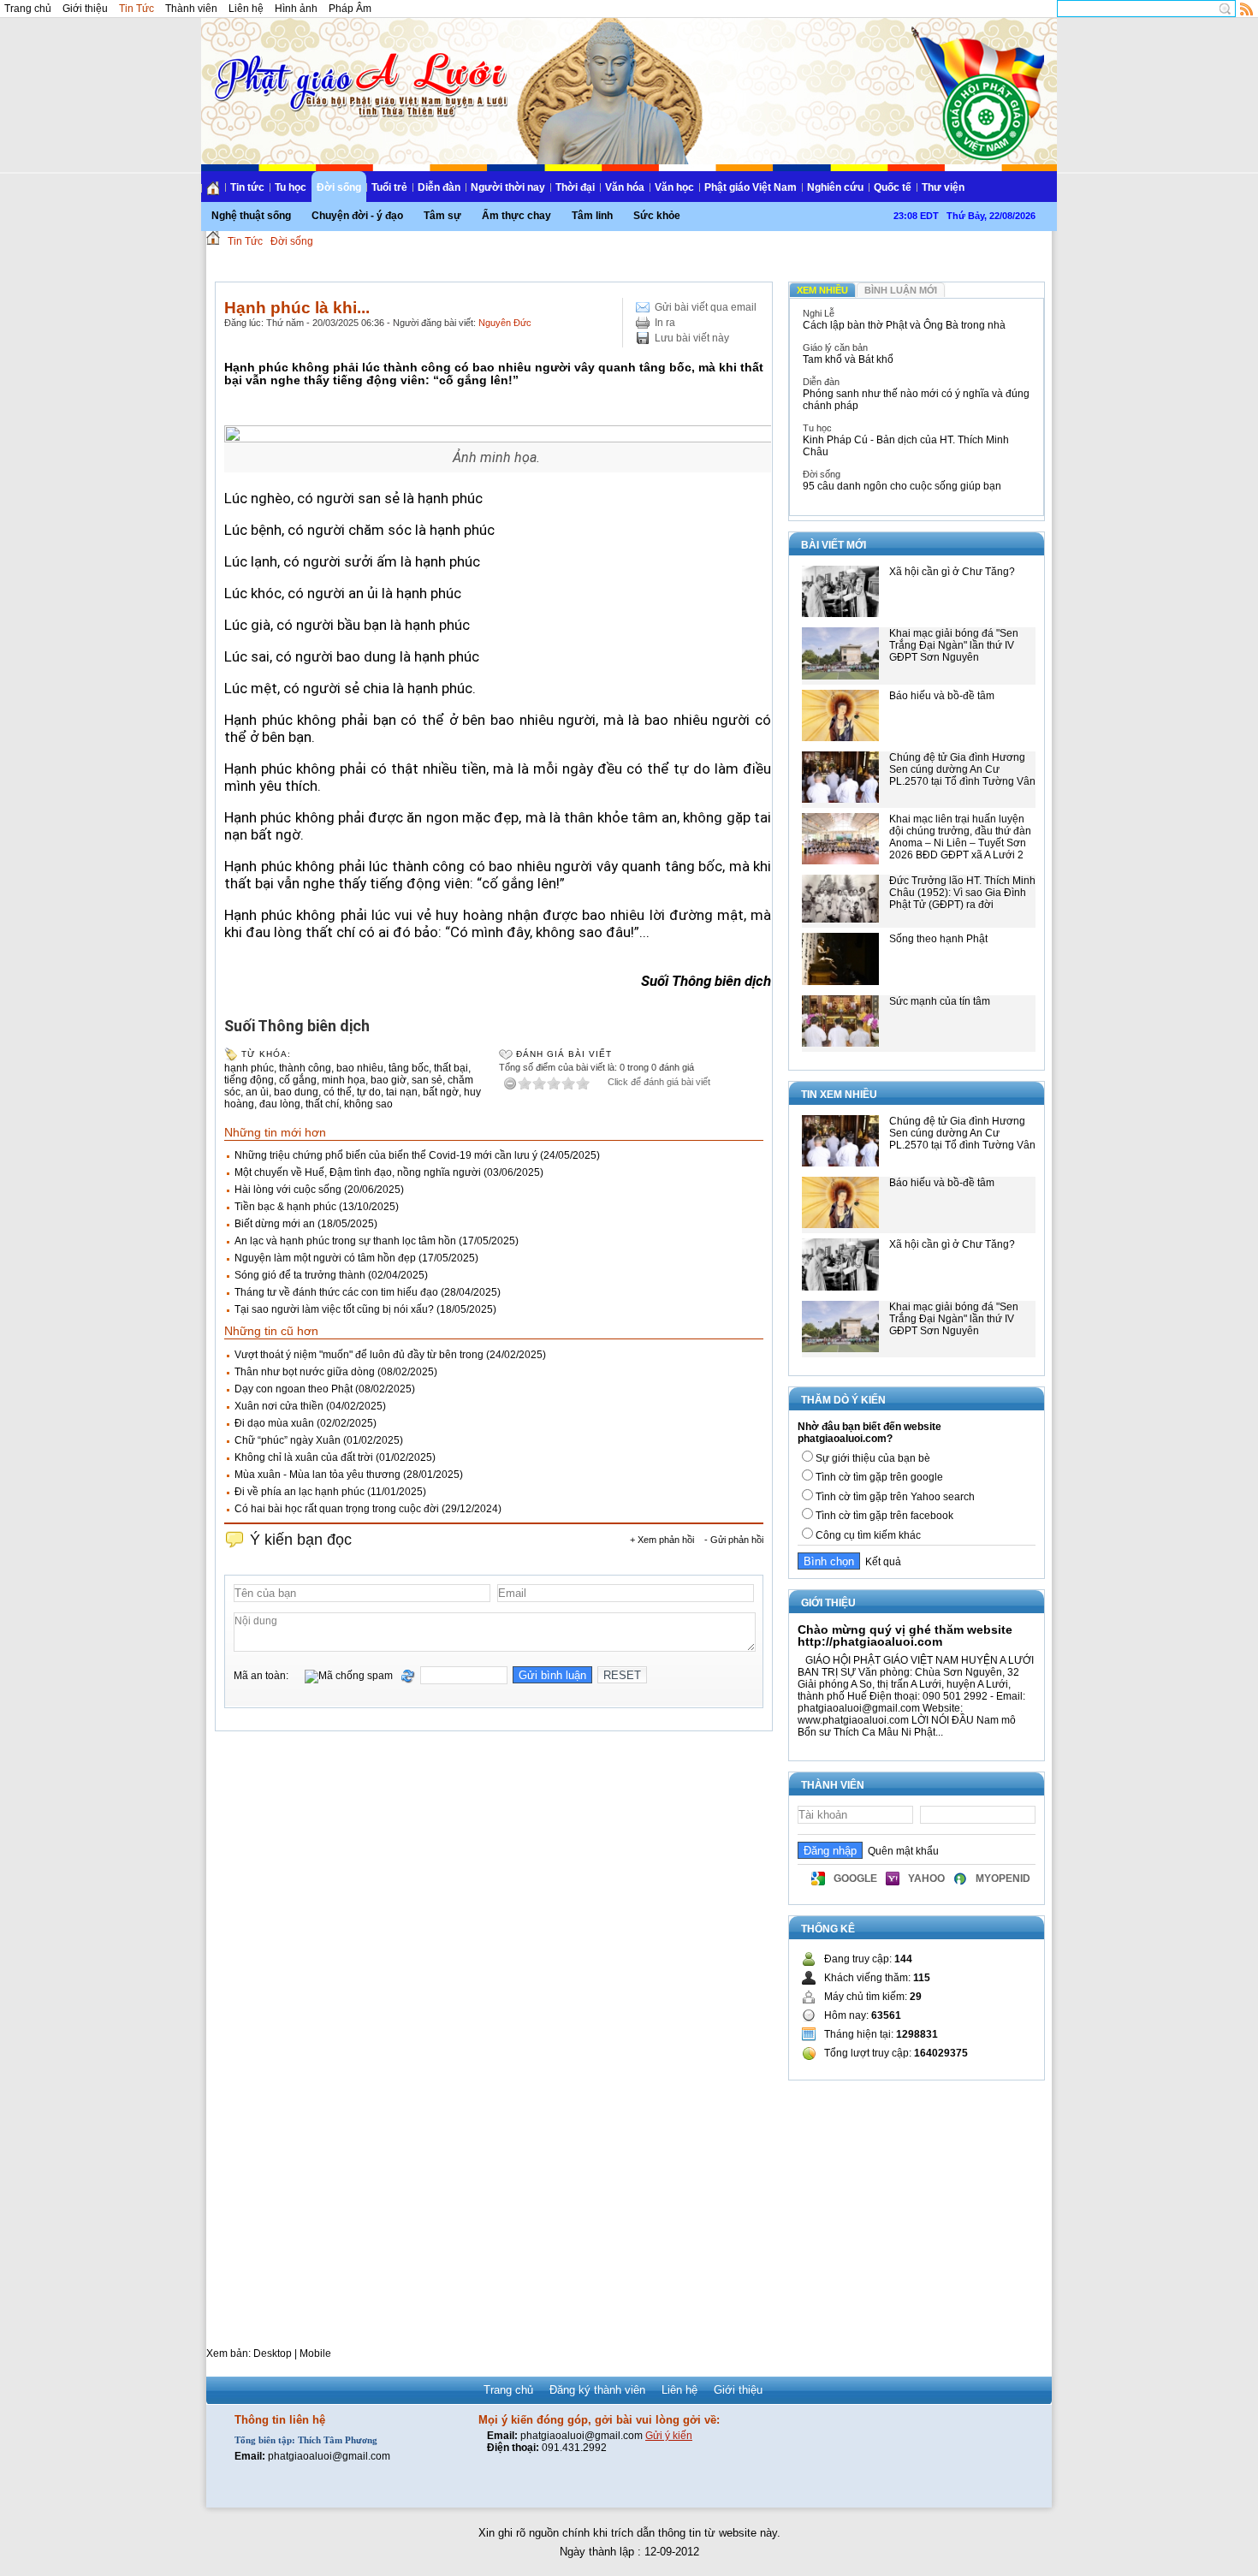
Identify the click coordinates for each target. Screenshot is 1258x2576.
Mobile (315, 2353)
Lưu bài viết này (692, 338)
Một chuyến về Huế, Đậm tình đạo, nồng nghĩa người (358, 1172)
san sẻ (427, 1080)
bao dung (296, 1092)
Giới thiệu (85, 9)
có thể (338, 1092)
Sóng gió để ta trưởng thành (300, 1275)
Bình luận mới (901, 290)
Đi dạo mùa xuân (274, 1423)
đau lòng (280, 1104)
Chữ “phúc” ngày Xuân (288, 1440)
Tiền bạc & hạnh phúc (285, 1207)
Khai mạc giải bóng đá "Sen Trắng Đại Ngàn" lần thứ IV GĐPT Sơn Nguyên (954, 645)
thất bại (451, 1068)
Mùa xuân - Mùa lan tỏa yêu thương (317, 1475)
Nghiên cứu (835, 187)
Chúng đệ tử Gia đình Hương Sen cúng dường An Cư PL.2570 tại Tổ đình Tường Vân (962, 769)
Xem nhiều (822, 290)
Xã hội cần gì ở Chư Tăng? (952, 572)
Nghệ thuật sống (251, 216)
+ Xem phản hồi (662, 1540)
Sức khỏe (657, 216)
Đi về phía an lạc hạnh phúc (300, 1492)
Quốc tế (893, 187)
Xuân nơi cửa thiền (279, 1406)
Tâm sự (442, 216)
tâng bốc (409, 1068)
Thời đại (575, 187)
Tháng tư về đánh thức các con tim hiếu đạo (336, 1292)
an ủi (257, 1092)
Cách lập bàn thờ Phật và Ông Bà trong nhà (904, 325)
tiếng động (249, 1080)
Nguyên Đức (505, 323)
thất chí (322, 1104)
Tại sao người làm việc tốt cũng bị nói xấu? (334, 1309)
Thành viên (191, 9)
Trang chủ (28, 9)
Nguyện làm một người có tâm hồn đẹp (325, 1258)
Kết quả (881, 1562)
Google (855, 1879)
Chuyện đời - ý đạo (357, 216)
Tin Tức (136, 9)
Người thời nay (508, 187)
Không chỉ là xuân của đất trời (304, 1457)
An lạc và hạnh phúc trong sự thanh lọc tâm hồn (345, 1241)
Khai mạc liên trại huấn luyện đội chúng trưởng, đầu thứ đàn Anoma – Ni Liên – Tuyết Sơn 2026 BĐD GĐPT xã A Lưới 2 (960, 837)
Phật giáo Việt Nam (751, 187)
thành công (305, 1068)
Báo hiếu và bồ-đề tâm (942, 696)
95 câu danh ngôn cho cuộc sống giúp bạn (902, 486)
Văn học (674, 187)
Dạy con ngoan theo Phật (294, 1389)
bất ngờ (441, 1092)
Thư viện (943, 187)
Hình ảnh (296, 9)
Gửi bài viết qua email (706, 307)
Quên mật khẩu (901, 1851)
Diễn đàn (439, 187)
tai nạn (402, 1092)
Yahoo (926, 1879)
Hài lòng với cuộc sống (288, 1190)
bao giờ (389, 1080)
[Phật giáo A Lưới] (358, 68)
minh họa (344, 1080)
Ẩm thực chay (516, 216)
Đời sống (339, 187)
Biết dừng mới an (275, 1224)
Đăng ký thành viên (597, 2390)
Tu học (291, 187)
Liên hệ (246, 9)
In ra (665, 323)
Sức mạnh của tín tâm (940, 1001)
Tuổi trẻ (389, 187)
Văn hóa (625, 187)
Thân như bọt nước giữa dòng (305, 1372)
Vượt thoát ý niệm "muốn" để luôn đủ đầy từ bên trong (359, 1355)
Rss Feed (1247, 9)
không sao (368, 1104)
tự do (369, 1092)
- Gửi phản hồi (734, 1540)
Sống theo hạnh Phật (938, 939)
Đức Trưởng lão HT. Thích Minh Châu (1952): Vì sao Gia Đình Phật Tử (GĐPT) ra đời (962, 893)
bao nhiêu (360, 1068)
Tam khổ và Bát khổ (848, 359)
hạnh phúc (249, 1068)
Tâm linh (592, 216)
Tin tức (247, 187)
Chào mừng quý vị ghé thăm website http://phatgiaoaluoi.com (905, 1635)
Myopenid (1003, 1879)
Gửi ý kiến (669, 2436)
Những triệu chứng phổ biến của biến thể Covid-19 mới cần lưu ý (386, 1155)
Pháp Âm (350, 9)
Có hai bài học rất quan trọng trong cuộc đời (337, 1509)
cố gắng (298, 1080)
